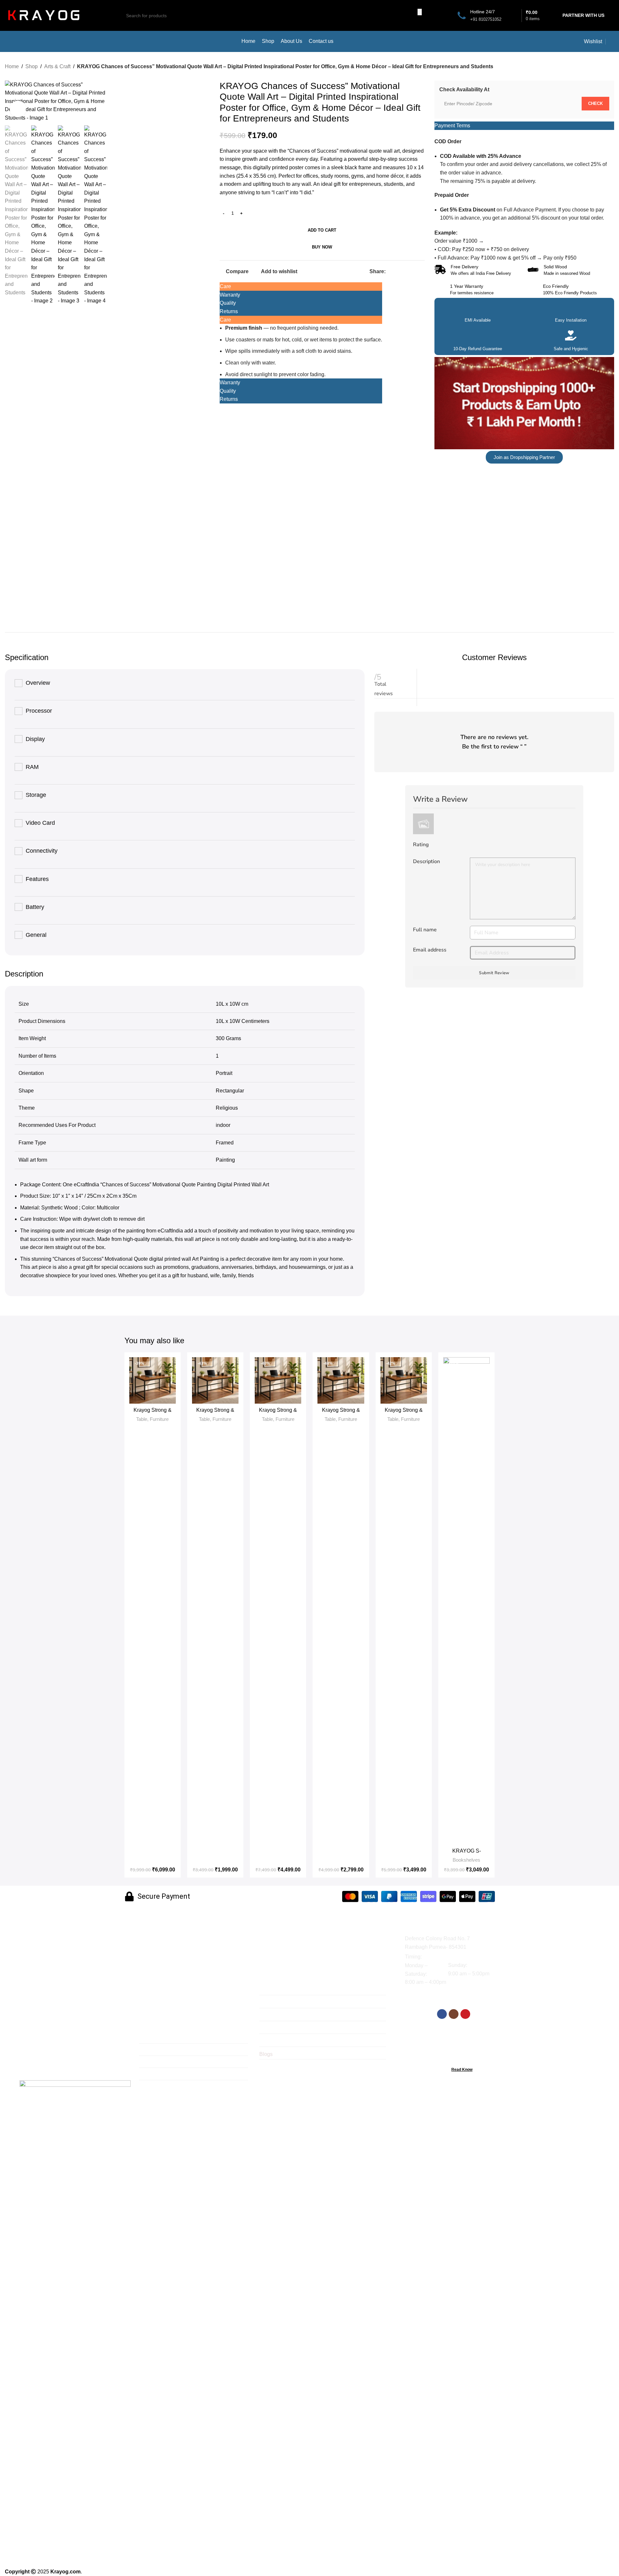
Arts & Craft (57, 66)
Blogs (266, 2054)
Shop (32, 66)
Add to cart (322, 230)
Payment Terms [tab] (452, 126)
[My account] (612, 42)
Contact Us (152, 2075)
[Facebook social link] (390, 271)
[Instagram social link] (454, 2014)
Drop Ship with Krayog (285, 2002)
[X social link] (397, 271)
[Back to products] (602, 67)
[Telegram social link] (421, 271)
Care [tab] (225, 286)
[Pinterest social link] (405, 271)
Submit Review (494, 973)
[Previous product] (595, 67)
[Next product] (610, 67)
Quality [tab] (228, 303)
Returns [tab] (229, 311)
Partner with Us (583, 15)
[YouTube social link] (465, 2014)
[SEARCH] (420, 12)
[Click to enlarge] (18, 109)
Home (12, 66)
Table (142, 1419)
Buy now (322, 247)
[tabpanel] (301, 351)
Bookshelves (466, 1860)
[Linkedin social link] (413, 271)
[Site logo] (44, 15)
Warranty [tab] (230, 295)
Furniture (159, 1419)
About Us (150, 2063)
